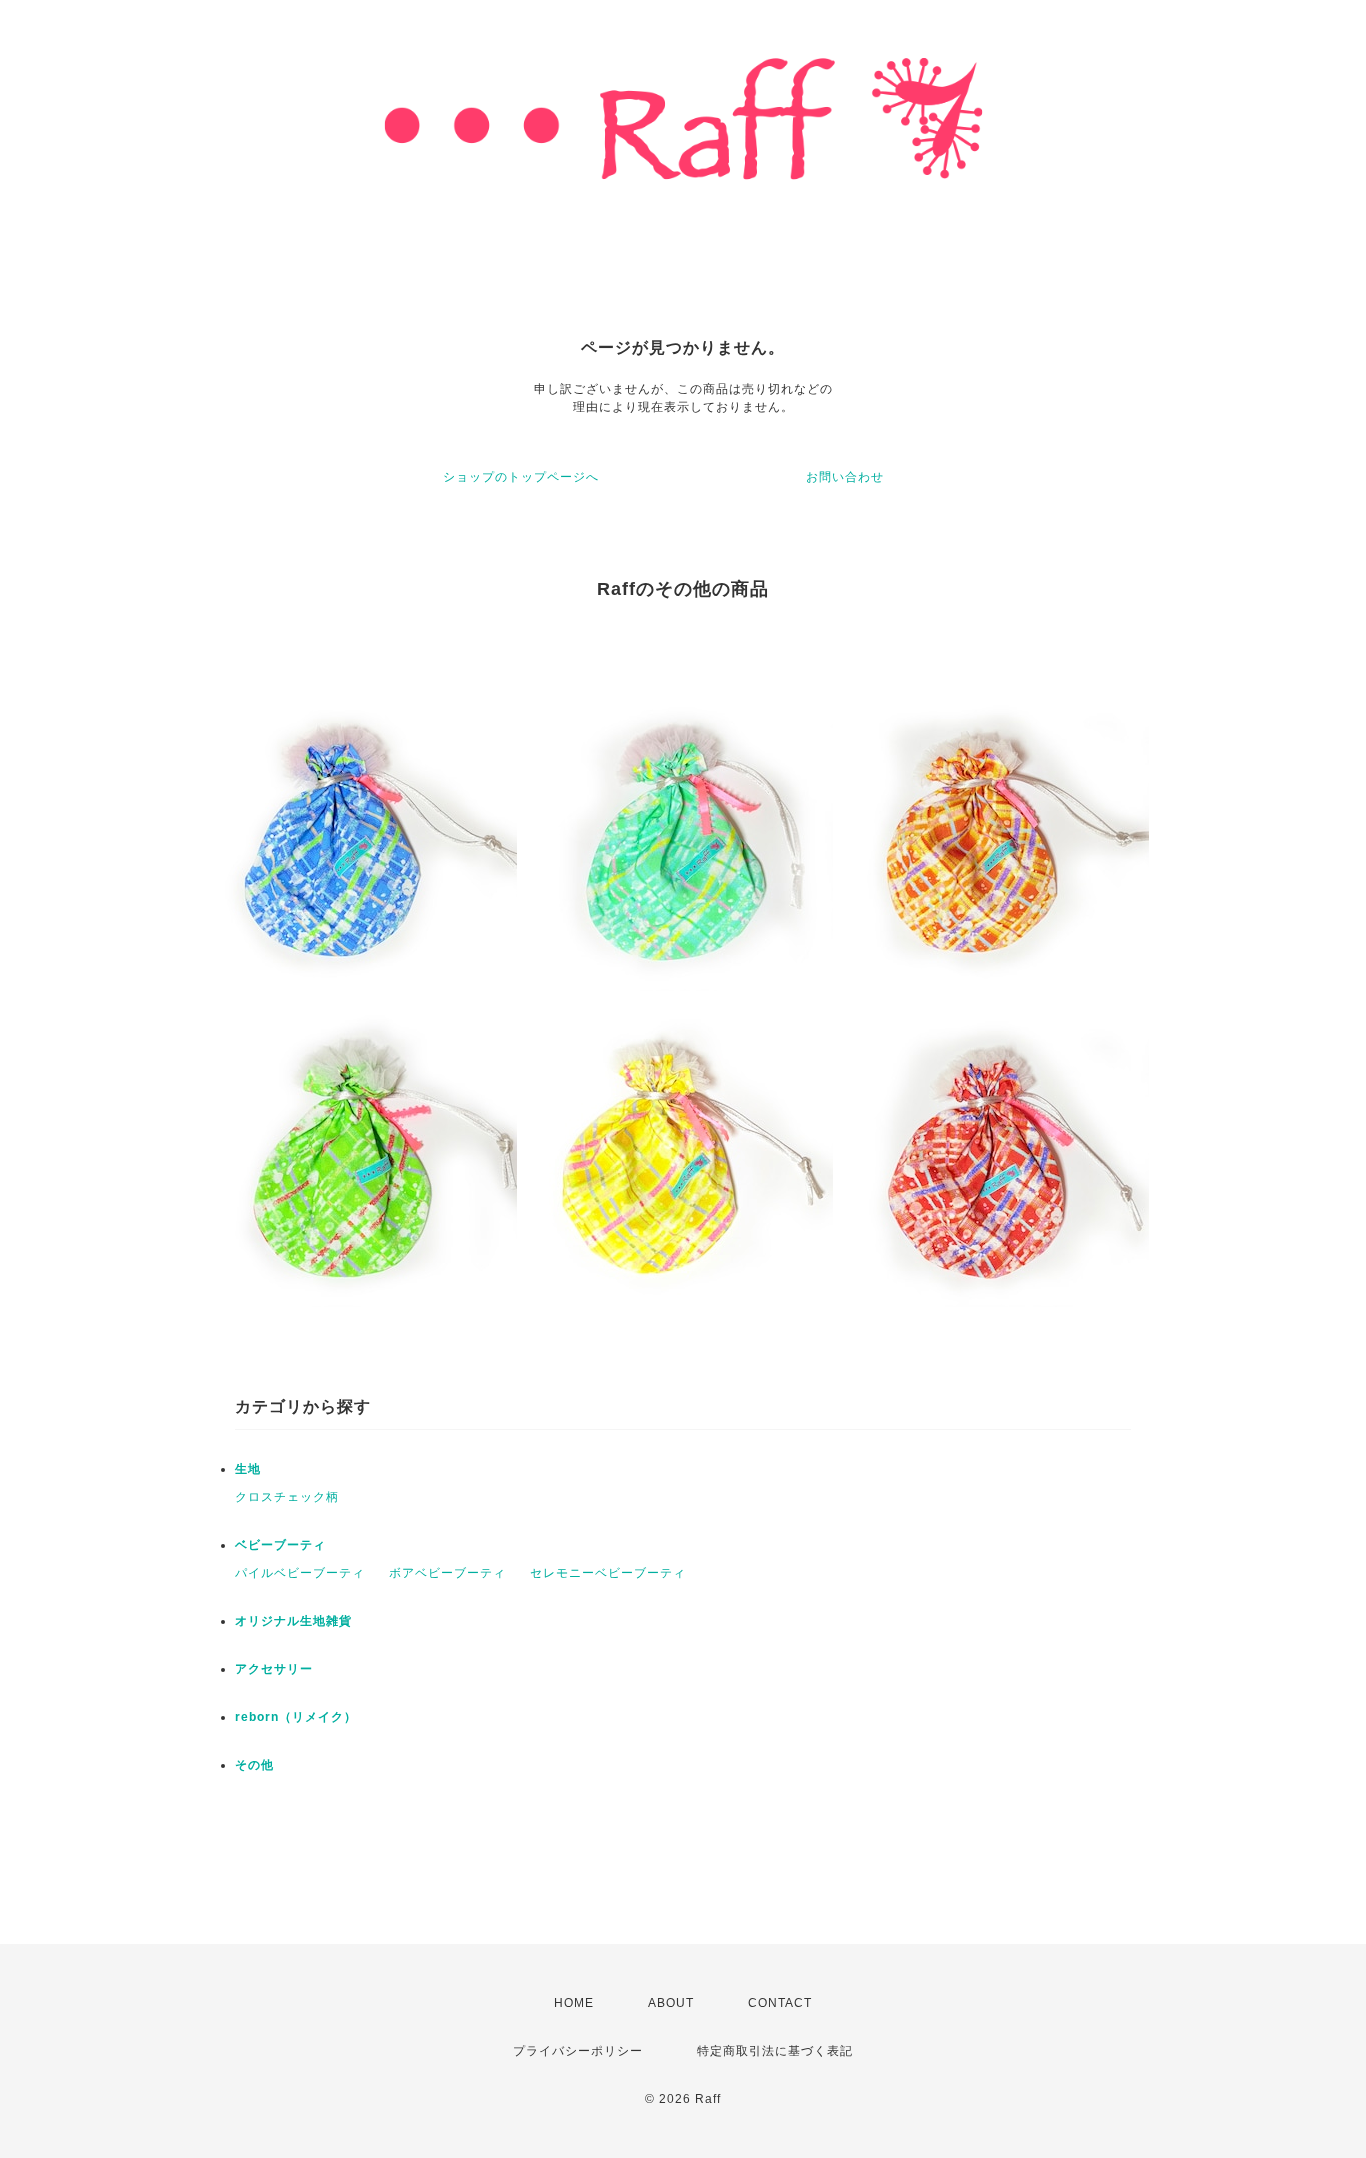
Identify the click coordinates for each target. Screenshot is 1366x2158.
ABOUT (671, 2003)
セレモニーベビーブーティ (608, 1573)
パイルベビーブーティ (300, 1573)
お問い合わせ (845, 477)
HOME (574, 2003)
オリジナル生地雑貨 (293, 1621)
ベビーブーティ (280, 1545)
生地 (248, 1469)
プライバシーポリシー (578, 2051)
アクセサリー (274, 1669)
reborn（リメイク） (296, 1717)
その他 (254, 1765)
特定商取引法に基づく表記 (775, 2051)
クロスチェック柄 (287, 1497)
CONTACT (780, 2003)
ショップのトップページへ (521, 477)
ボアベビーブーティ (447, 1573)
